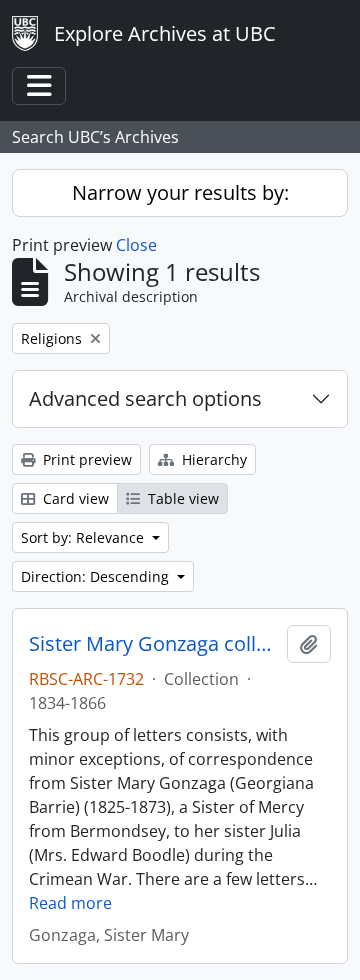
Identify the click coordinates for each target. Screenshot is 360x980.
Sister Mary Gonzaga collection (154, 644)
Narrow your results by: (180, 192)
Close (136, 245)
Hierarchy (212, 459)
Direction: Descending (97, 576)
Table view (181, 498)
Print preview (85, 459)
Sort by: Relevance (84, 537)
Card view (74, 498)
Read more (70, 903)
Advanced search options (145, 398)
